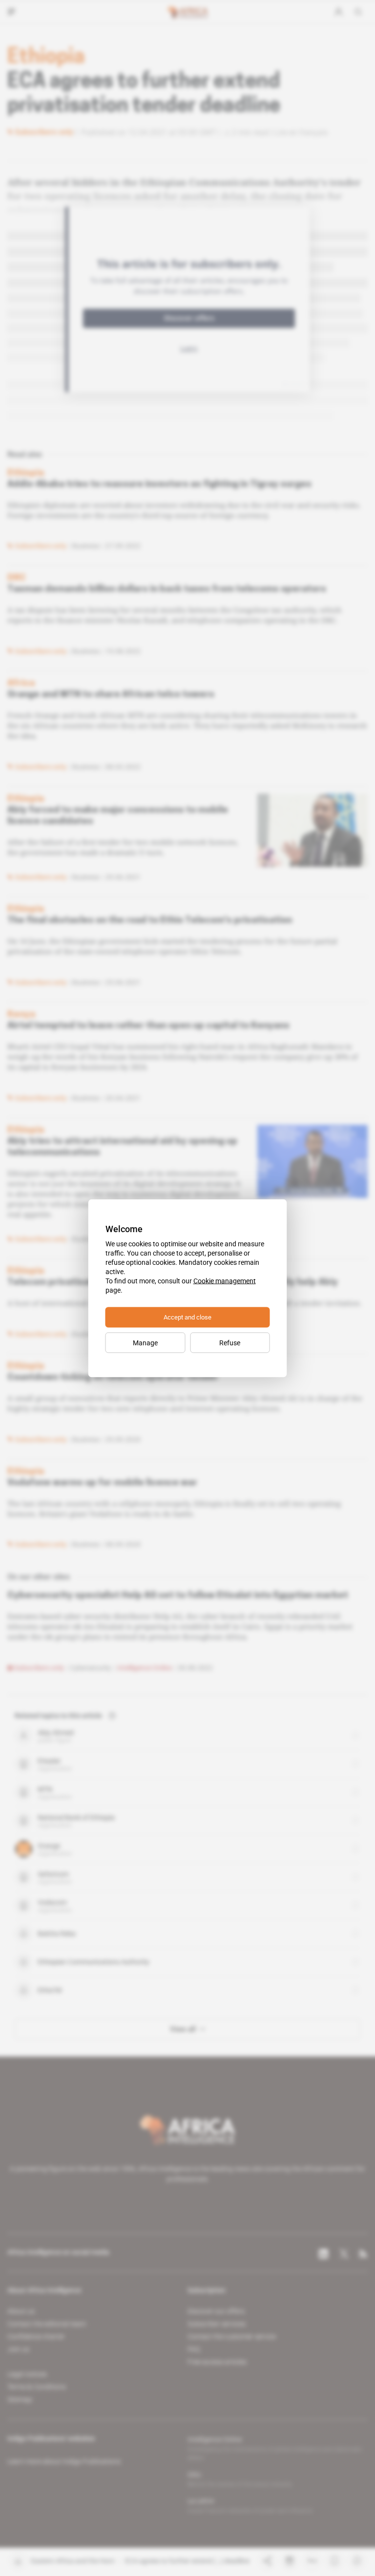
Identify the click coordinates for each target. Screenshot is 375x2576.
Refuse (230, 1342)
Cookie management (225, 1280)
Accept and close (187, 1317)
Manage (145, 1342)
